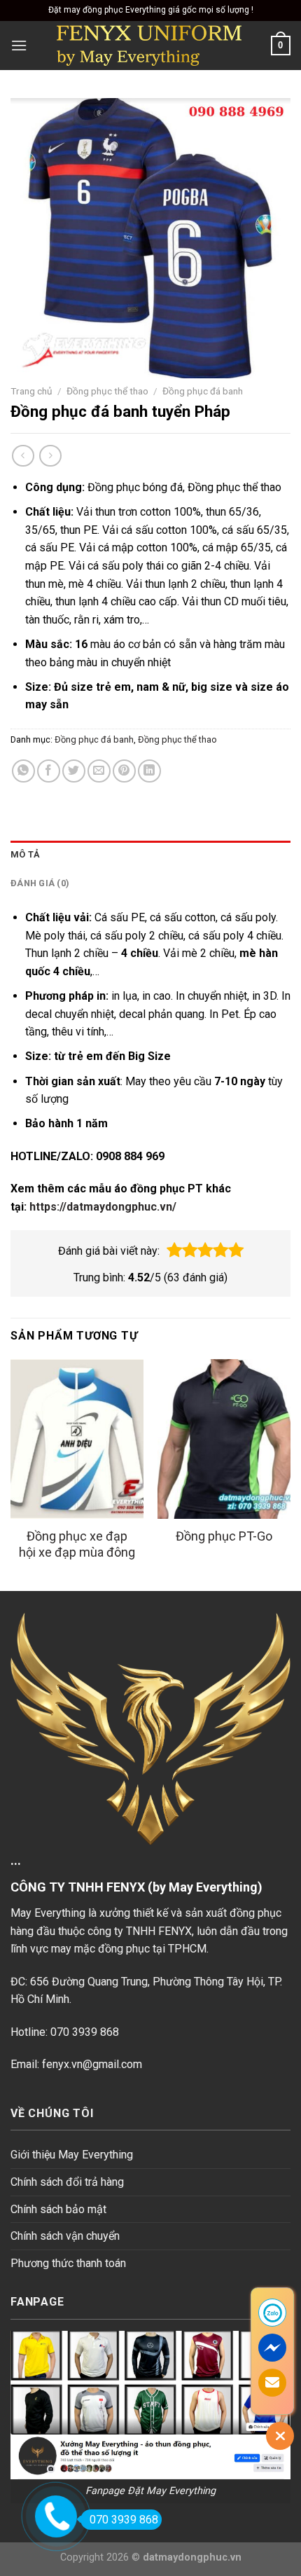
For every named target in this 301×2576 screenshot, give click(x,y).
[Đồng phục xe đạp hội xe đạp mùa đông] (77, 1439)
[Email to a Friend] (99, 771)
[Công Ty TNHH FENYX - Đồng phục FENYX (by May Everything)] (149, 46)
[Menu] (19, 45)
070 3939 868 (124, 2520)
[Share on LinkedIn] (149, 771)
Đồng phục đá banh (203, 391)
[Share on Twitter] (74, 771)
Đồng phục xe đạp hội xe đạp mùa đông (77, 1544)
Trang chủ (31, 391)
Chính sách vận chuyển (65, 2236)
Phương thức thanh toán (68, 2263)
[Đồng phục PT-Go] (224, 1439)
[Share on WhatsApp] (23, 771)
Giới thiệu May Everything (72, 2155)
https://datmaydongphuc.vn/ (103, 1207)
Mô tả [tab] (25, 854)
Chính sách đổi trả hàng (67, 2182)
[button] (174, 1251)
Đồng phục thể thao (107, 391)
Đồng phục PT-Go (224, 1536)
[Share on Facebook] (49, 771)
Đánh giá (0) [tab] (40, 883)
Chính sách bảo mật (58, 2209)
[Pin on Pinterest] (124, 771)
